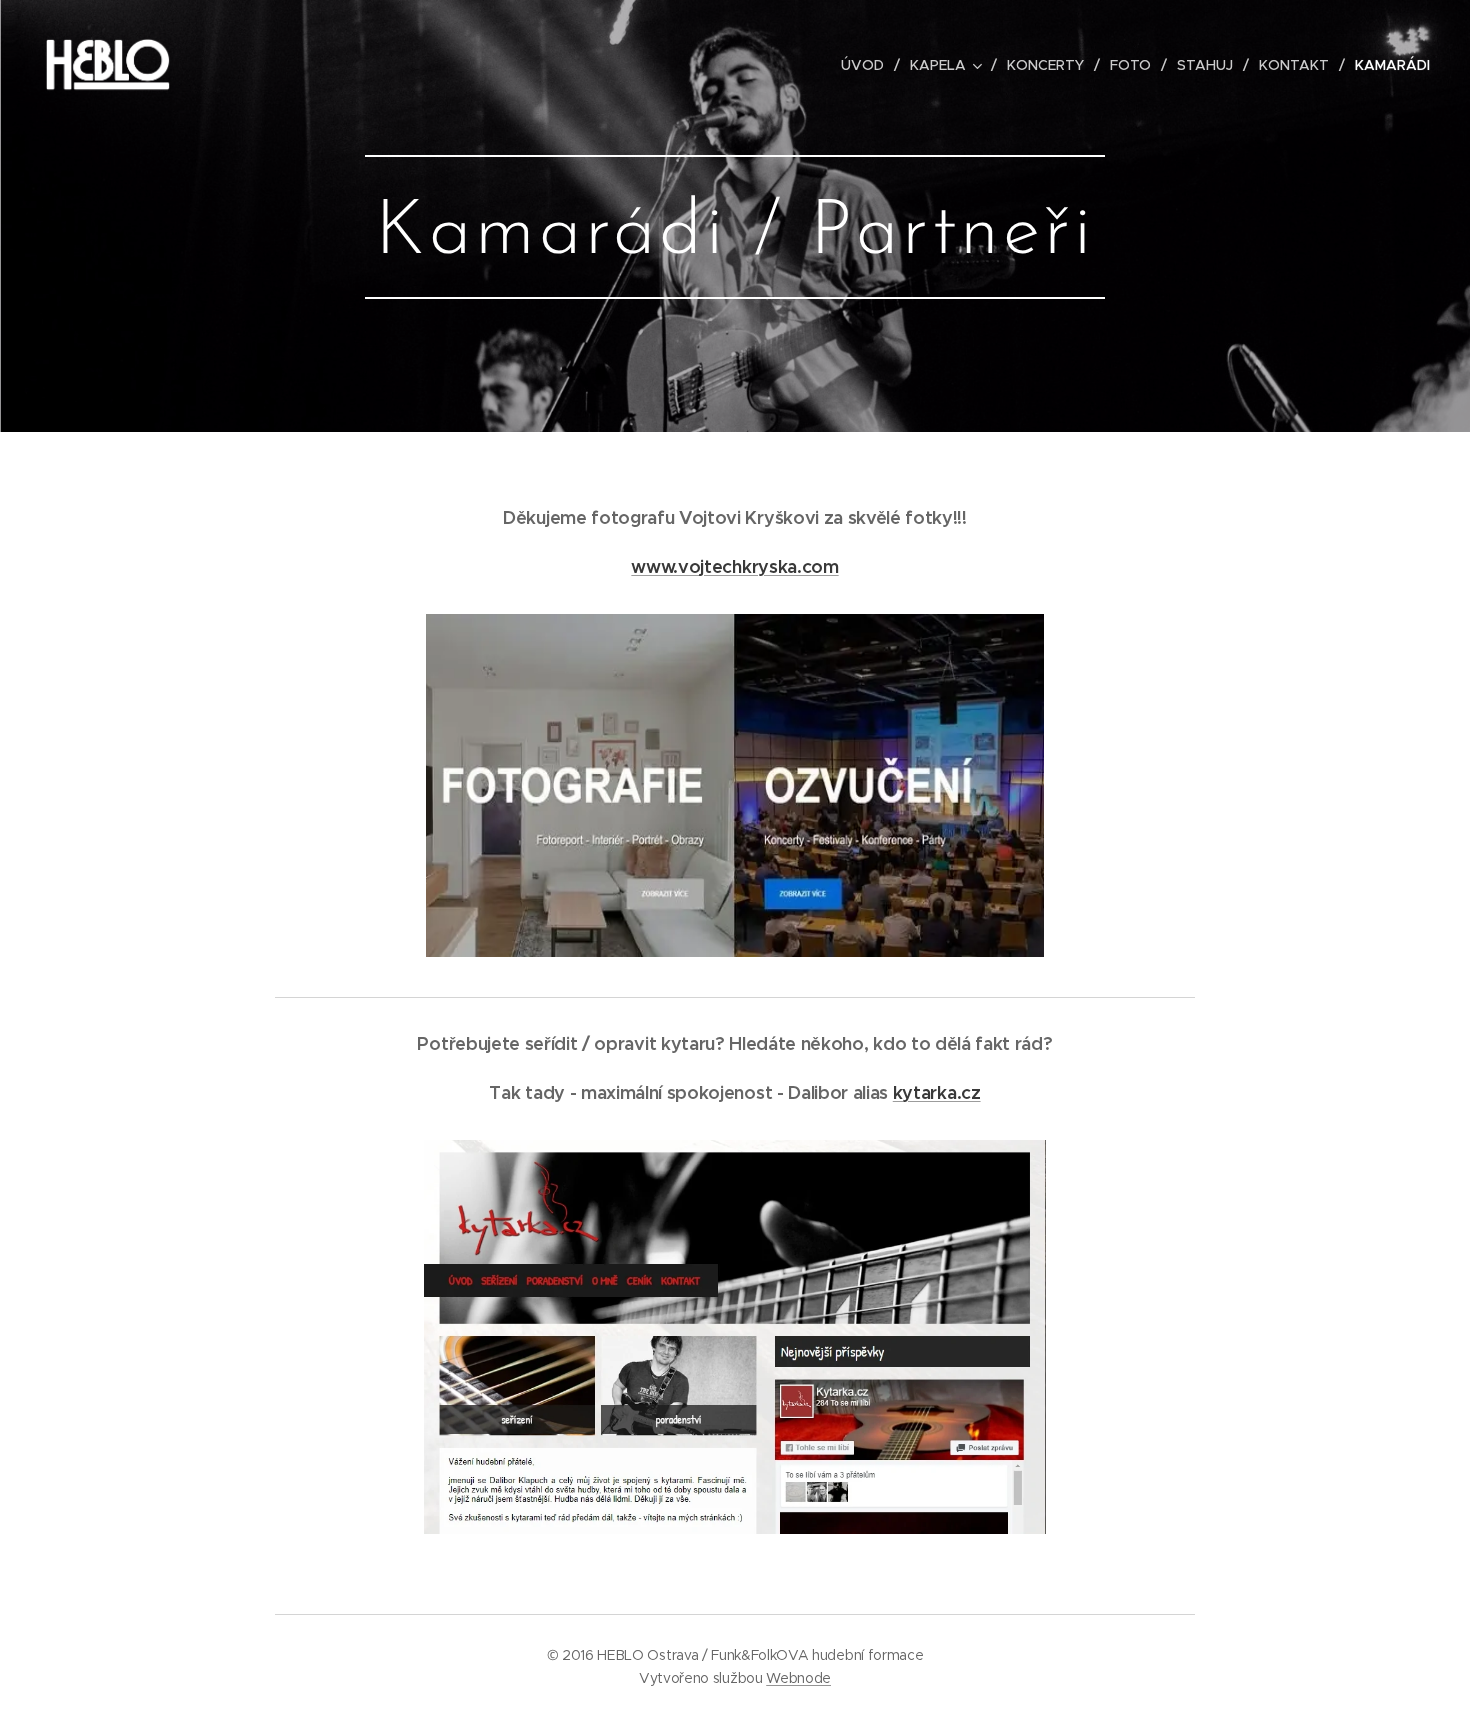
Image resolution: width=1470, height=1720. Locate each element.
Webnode (798, 1678)
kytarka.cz (937, 1092)
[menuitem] (868, 65)
